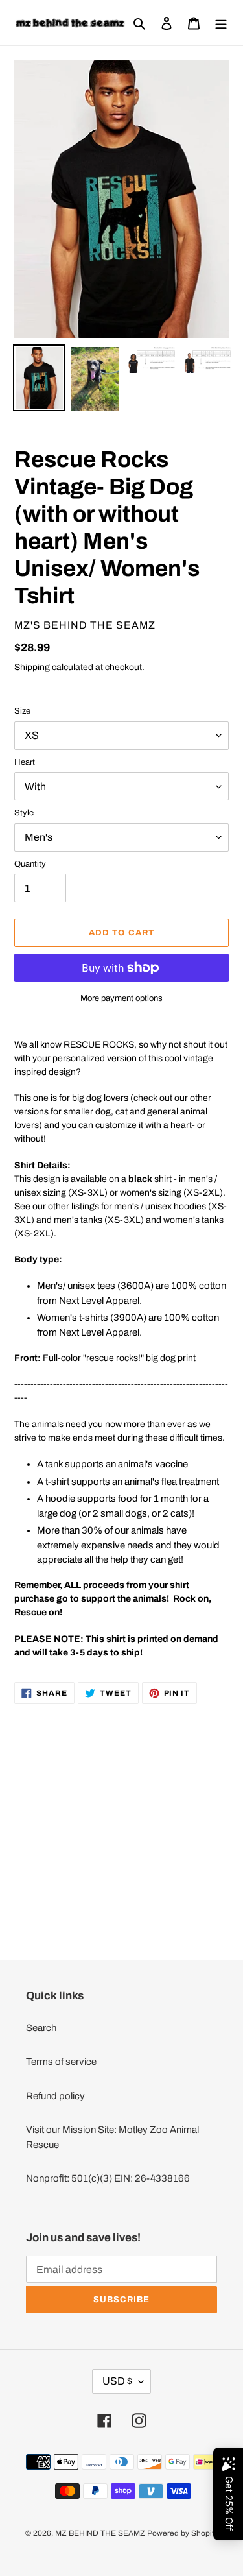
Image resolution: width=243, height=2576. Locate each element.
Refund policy (55, 2096)
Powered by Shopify (182, 2533)
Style (24, 813)
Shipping (32, 667)
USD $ (117, 2381)
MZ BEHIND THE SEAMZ (100, 2533)
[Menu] (221, 23)
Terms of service (61, 2062)
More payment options (121, 998)
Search (41, 2028)
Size (22, 711)
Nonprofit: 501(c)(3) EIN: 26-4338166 (108, 2178)
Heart (25, 762)
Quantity (30, 864)
